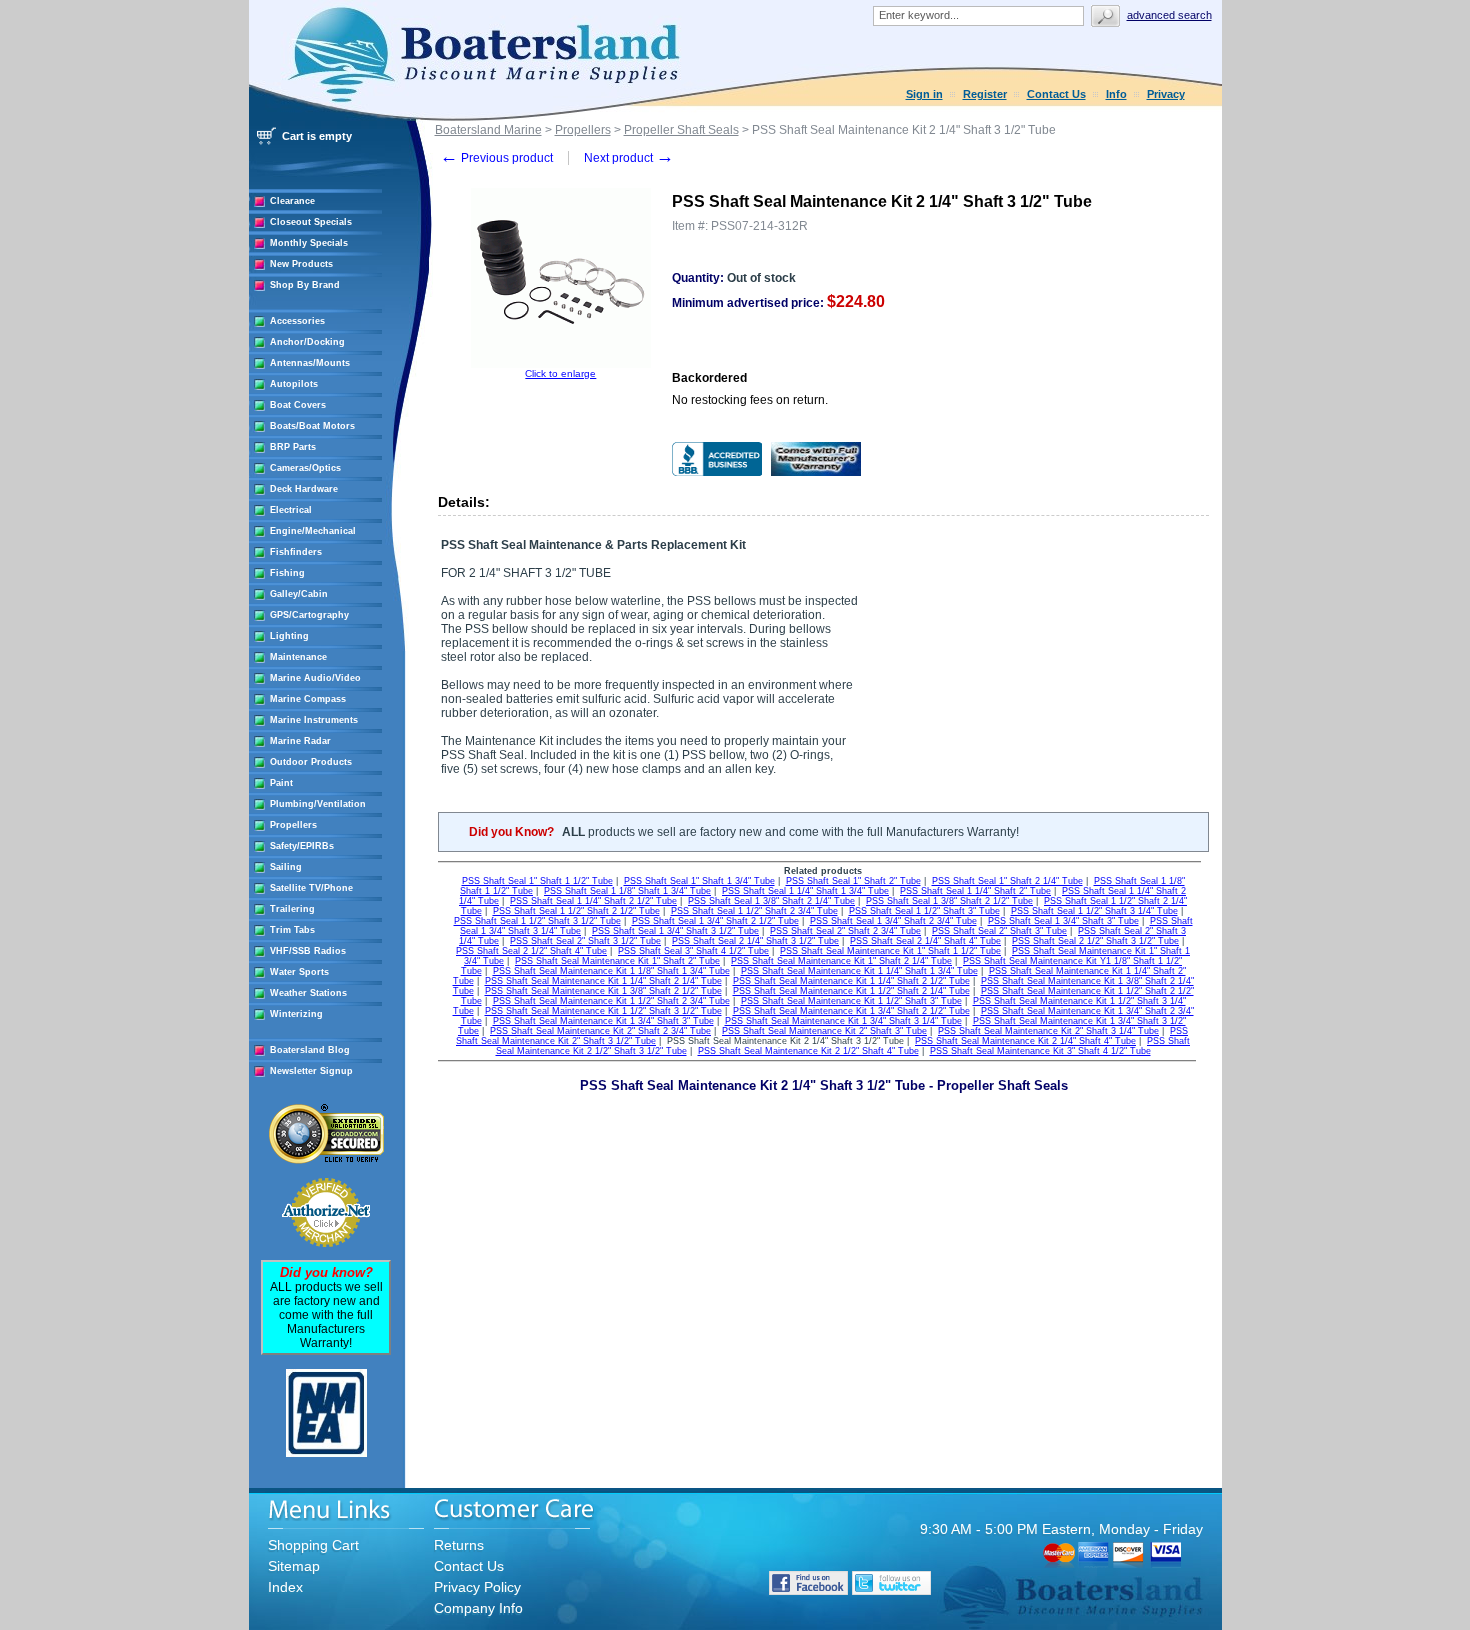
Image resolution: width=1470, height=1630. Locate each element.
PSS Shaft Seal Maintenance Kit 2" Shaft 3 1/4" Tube (1048, 1031)
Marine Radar (300, 741)
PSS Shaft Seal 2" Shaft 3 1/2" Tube (585, 941)
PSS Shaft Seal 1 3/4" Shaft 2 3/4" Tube (893, 921)
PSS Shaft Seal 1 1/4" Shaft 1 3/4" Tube (805, 891)
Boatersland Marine (488, 130)
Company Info (478, 1608)
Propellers (293, 825)
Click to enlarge (560, 373)
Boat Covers (298, 405)
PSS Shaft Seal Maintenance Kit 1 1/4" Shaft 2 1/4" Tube (603, 981)
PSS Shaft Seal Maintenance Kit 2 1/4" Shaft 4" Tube (1025, 1041)
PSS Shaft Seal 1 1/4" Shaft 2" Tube (975, 891)
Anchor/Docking (307, 342)
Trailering (292, 909)
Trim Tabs (292, 930)
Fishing (287, 573)
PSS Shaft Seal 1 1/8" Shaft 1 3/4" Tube (627, 891)
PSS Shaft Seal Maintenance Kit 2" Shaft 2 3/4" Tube (600, 1031)
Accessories (297, 321)
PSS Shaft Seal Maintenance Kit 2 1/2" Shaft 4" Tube (808, 1051)
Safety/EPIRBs (302, 846)
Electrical (291, 510)
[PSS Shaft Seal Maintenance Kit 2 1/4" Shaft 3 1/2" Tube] (561, 364)
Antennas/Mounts (310, 363)
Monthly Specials (309, 243)
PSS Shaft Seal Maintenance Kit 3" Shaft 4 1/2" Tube (1040, 1051)
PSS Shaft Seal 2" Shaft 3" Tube (999, 931)
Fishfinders (296, 552)
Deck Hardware (304, 489)
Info (1116, 94)
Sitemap (294, 1566)
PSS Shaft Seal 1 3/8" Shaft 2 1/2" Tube (949, 901)
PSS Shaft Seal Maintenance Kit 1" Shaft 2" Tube (617, 961)
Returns (459, 1545)
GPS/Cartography (309, 615)
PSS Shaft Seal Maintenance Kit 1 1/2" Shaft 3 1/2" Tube (603, 1011)
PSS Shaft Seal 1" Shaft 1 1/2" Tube (537, 881)
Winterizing (296, 1014)
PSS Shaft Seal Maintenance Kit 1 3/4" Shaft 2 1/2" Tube (851, 1011)
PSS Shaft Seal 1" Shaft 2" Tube (853, 881)
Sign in (924, 94)
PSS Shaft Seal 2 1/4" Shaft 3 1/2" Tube (755, 941)
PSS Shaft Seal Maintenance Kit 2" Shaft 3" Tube (824, 1031)
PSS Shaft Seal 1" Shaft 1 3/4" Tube (699, 881)
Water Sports (299, 972)
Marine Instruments (314, 720)
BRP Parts (293, 447)
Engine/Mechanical (313, 531)
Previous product (496, 158)
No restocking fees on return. (750, 400)
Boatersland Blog (310, 1050)
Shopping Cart (313, 1545)
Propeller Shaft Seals (681, 130)
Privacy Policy (477, 1587)
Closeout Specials (311, 222)
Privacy (1166, 94)
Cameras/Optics (305, 468)
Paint (281, 783)
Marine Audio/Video (315, 678)
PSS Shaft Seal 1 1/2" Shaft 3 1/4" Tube (1094, 911)
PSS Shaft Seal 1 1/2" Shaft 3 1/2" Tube (537, 921)
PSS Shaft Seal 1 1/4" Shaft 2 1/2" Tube (593, 901)
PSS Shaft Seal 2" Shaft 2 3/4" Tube (845, 931)
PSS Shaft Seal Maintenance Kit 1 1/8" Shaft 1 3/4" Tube (611, 971)
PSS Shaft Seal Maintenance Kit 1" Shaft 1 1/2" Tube (890, 951)
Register (985, 94)
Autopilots (294, 384)
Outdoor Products (311, 762)
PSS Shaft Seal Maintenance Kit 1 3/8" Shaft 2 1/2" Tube (603, 991)
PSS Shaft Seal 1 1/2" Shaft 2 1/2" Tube (576, 911)
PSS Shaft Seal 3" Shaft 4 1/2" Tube (693, 951)
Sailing (286, 867)
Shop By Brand (305, 285)
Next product (629, 158)
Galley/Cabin (299, 594)
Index (285, 1587)
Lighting (289, 636)
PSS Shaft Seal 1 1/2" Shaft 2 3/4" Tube (754, 911)
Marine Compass (308, 699)
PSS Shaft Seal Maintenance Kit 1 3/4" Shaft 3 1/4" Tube (843, 1021)
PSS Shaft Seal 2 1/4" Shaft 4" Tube (925, 941)
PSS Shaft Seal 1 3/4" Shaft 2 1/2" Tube (715, 921)
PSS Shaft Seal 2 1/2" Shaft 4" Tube (531, 951)
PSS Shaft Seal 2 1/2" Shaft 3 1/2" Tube (1095, 941)
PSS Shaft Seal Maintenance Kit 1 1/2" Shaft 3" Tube (851, 1001)
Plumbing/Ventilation (318, 804)
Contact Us (1056, 94)
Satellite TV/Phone (311, 888)
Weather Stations (308, 993)
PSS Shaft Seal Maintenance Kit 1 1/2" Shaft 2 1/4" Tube (851, 991)
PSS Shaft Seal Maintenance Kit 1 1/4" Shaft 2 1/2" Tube (851, 981)
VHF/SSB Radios (308, 951)
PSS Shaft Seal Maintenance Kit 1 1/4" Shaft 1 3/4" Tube (859, 971)
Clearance (292, 201)
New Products (301, 264)
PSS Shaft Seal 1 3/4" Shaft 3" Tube (1063, 921)
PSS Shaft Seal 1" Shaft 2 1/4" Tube (1007, 881)
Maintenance (298, 657)
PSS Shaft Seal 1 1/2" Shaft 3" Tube (924, 911)
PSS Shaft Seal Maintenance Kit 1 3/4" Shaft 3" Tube (603, 1021)
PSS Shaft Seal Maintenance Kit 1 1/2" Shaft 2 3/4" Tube (611, 1001)
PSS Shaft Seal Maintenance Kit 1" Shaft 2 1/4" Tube (841, 961)
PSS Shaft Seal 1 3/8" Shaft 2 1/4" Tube (771, 901)
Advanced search (1169, 15)
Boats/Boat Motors (312, 426)
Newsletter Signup (311, 1071)
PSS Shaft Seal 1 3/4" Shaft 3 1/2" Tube (675, 931)
